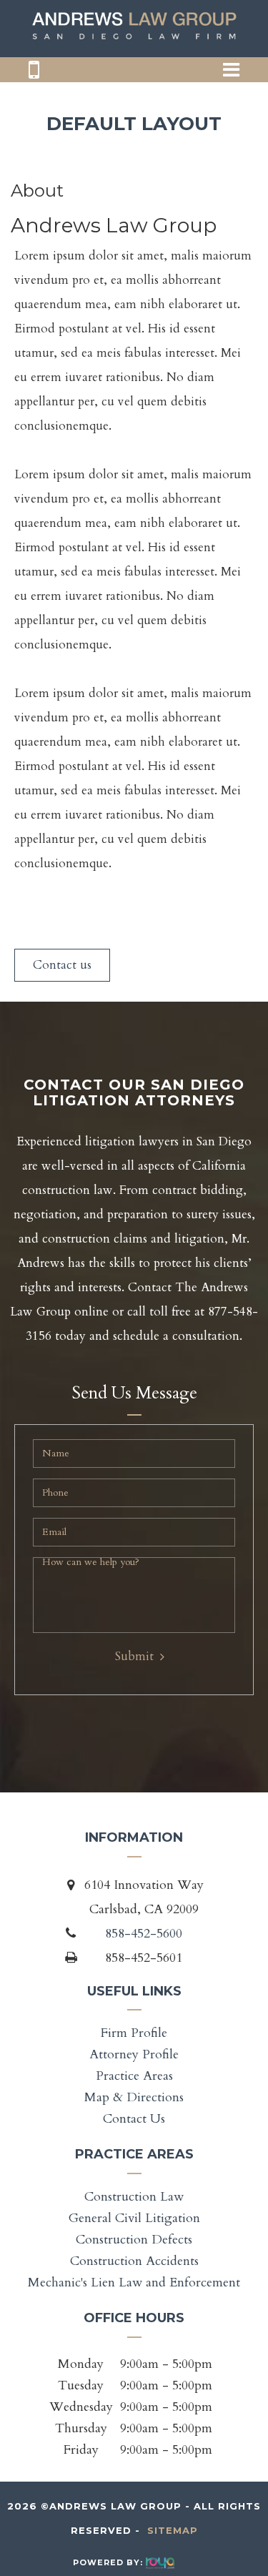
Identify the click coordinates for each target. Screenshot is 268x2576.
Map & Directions (134, 2097)
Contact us (62, 965)
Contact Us (134, 2119)
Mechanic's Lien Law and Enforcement (134, 2283)
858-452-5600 (144, 1934)
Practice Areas (134, 2076)
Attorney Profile (134, 2054)
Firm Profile (134, 2033)
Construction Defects (134, 2240)
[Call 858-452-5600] (34, 75)
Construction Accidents (134, 2261)
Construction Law (134, 2197)
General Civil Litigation (134, 2218)
